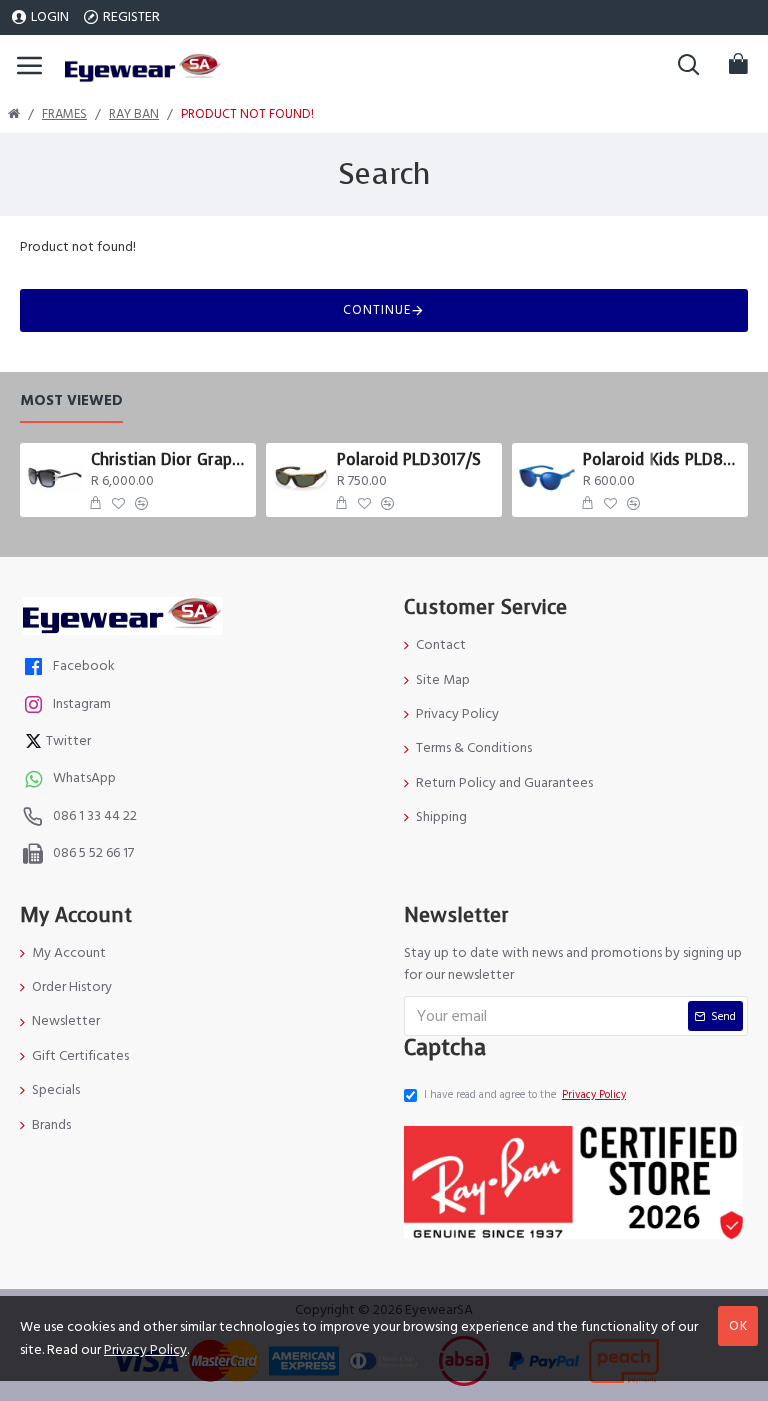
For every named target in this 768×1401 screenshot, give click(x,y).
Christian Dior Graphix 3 (170, 460)
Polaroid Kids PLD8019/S (662, 460)
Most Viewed (71, 401)
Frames (64, 114)
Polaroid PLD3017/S (409, 460)
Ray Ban (134, 114)
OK (738, 1326)
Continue (377, 310)
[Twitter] (36, 743)
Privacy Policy (145, 1350)
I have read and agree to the (525, 1094)
